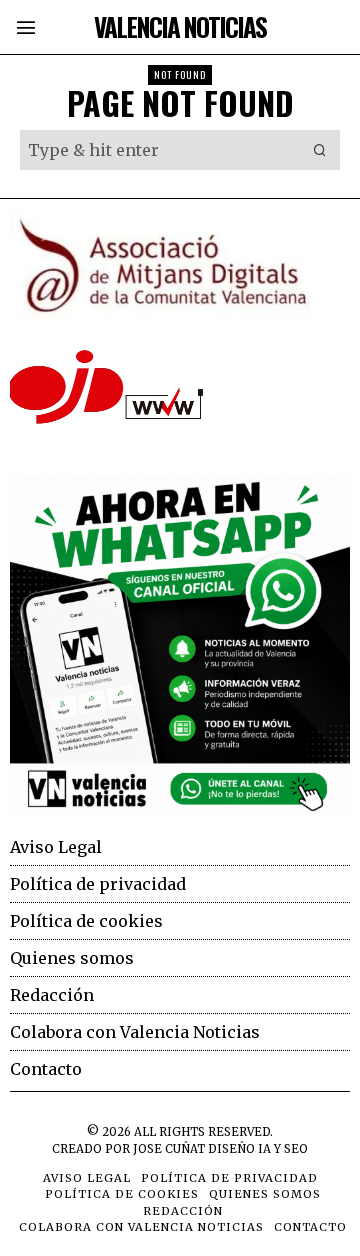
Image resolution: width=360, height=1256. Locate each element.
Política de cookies (86, 921)
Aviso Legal (56, 847)
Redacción (52, 995)
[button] (320, 150)
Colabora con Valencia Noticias (135, 1032)
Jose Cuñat (169, 1149)
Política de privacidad (98, 884)
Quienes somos (72, 958)
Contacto (46, 1069)
